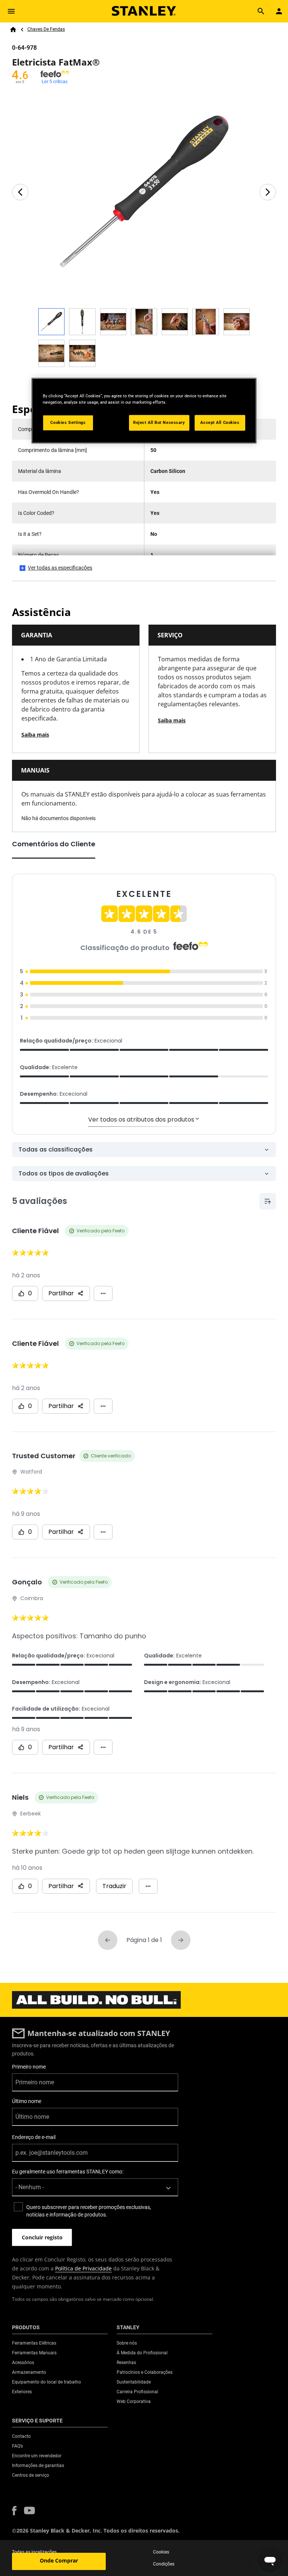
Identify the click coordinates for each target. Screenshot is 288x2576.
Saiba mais (35, 735)
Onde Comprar (59, 2560)
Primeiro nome (29, 2067)
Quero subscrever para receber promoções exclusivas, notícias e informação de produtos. (89, 2211)
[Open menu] (11, 11)
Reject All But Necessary (159, 422)
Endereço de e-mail (34, 2137)
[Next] (268, 192)
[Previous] (20, 192)
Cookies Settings (68, 422)
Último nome (27, 2101)
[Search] (261, 11)
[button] (14, 2511)
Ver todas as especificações (60, 568)
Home (13, 30)
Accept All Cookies (220, 422)
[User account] (279, 11)
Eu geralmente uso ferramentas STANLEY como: (68, 2172)
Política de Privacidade (83, 2268)
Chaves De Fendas (46, 29)
